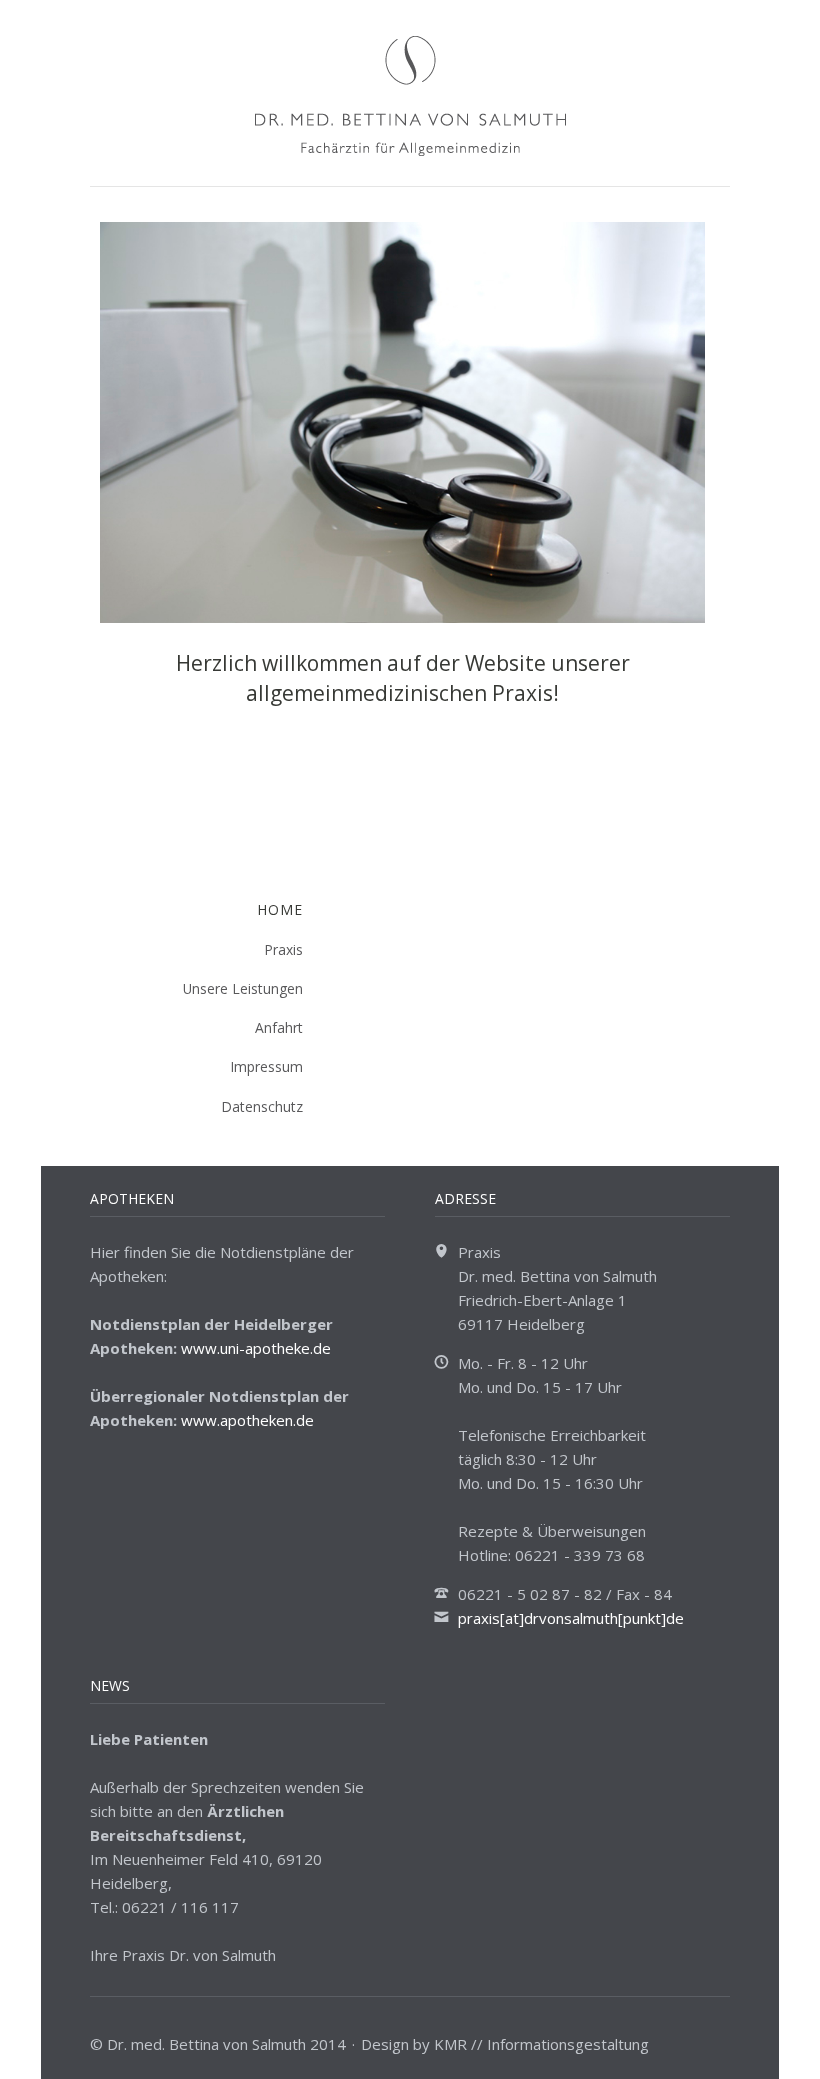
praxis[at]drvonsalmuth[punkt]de (571, 1618)
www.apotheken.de (247, 1420)
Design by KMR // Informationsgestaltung (505, 2044)
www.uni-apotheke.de (256, 1348)
